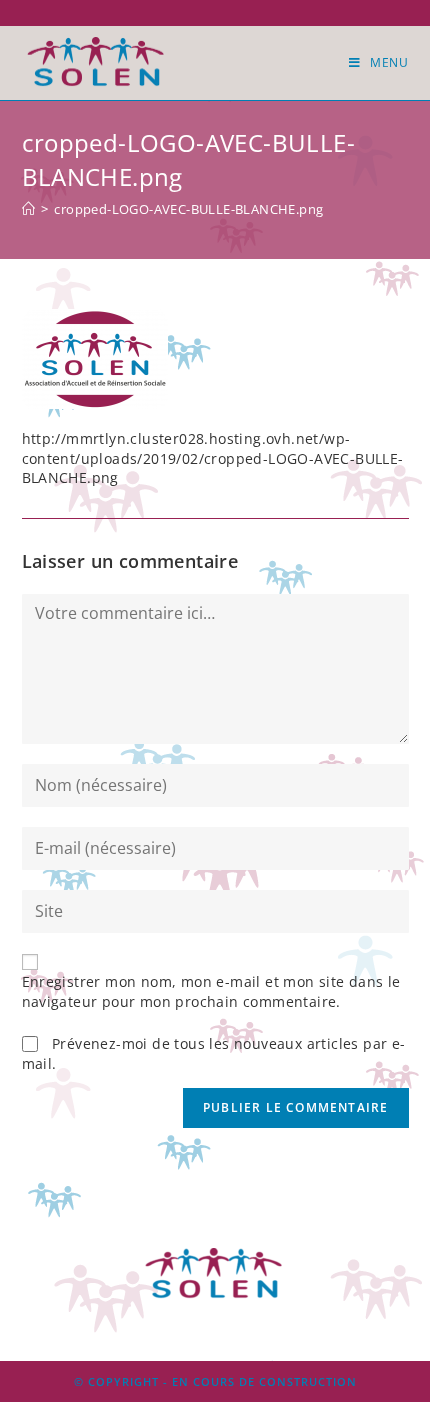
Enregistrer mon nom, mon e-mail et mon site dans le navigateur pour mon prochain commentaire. (211, 991)
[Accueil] (28, 209)
